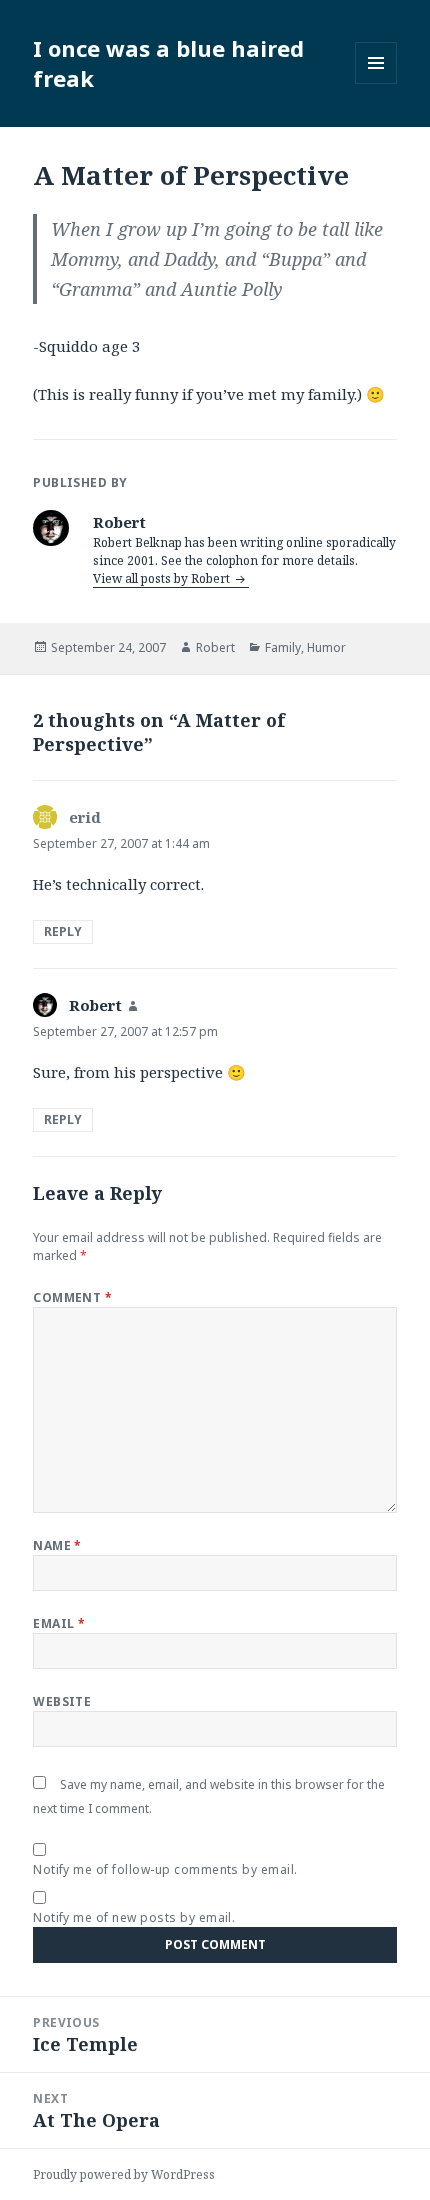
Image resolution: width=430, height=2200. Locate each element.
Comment (72, 1297)
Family (283, 647)
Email (59, 1623)
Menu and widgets (376, 83)
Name (57, 1545)
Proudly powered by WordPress (124, 2174)
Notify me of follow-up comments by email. (165, 1869)
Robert (215, 647)
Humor (326, 647)
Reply (63, 931)
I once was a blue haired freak (168, 63)
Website (62, 1701)
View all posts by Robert (163, 578)
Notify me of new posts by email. (134, 1917)
